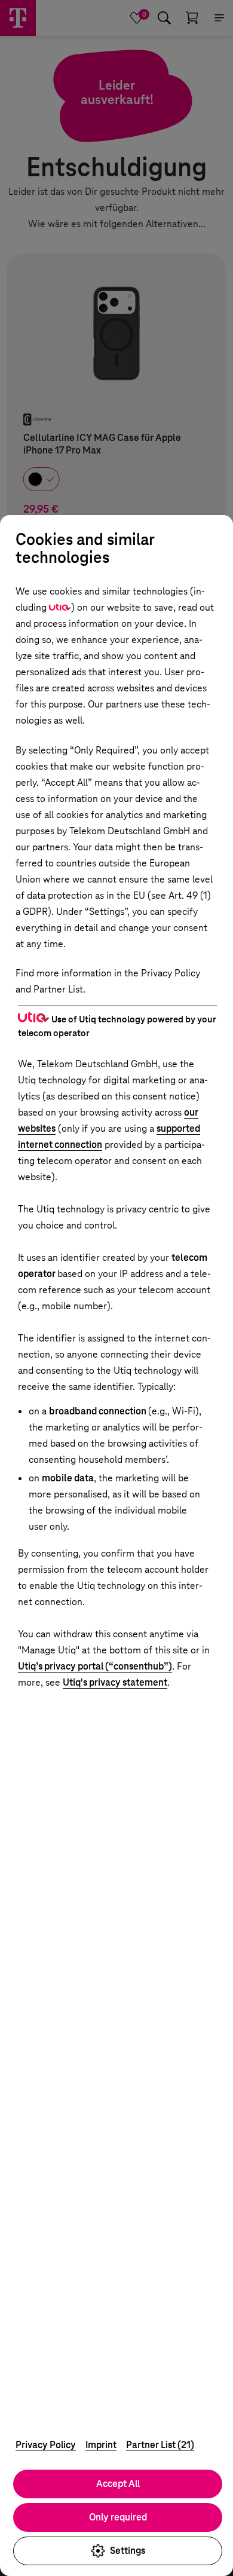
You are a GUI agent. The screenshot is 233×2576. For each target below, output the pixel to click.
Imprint (101, 2445)
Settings (128, 2551)
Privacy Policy (46, 2445)
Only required (118, 2517)
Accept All (118, 2484)
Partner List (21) (160, 2445)
